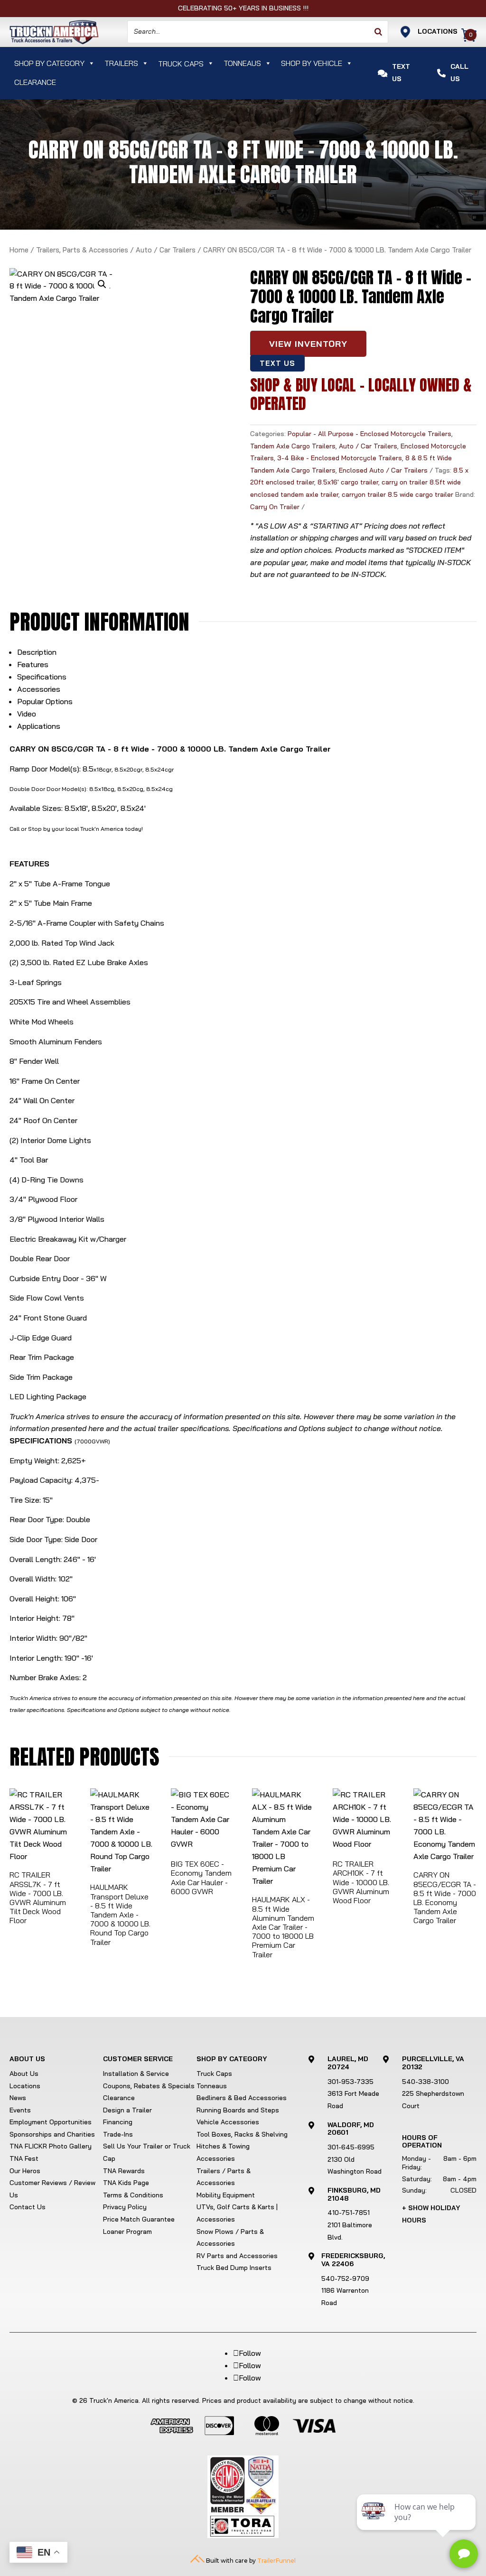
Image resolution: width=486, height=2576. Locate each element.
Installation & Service (136, 2074)
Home (19, 250)
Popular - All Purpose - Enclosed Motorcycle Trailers (369, 434)
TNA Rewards (124, 2171)
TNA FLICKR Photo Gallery (51, 2146)
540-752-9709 (345, 2278)
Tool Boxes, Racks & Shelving (242, 2134)
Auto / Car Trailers (166, 250)
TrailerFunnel (276, 2561)
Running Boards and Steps (238, 2110)
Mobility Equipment (226, 2195)
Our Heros (25, 2171)
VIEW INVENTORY (308, 344)
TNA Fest (24, 2158)
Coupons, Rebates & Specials (149, 2086)
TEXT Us (278, 363)
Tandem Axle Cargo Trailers (293, 446)
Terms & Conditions (133, 2195)
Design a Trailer (127, 2110)
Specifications (42, 677)
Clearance (35, 82)
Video (27, 714)
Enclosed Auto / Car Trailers (383, 470)
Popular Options (45, 701)
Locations (25, 2086)
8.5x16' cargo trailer (348, 482)
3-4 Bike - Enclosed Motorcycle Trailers (340, 458)
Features (33, 664)
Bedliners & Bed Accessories (242, 2098)
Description (37, 652)
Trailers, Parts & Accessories (82, 250)
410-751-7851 (349, 2213)
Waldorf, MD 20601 (351, 2129)
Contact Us (28, 2207)
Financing (118, 2122)
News (18, 2098)
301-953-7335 (350, 2082)
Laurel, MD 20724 (348, 2063)
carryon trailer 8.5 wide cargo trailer (397, 494)
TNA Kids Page (126, 2183)
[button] (102, 284)
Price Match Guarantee (139, 2219)
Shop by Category (49, 63)
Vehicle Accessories (228, 2122)
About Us (24, 2074)
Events (20, 2110)
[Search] (378, 32)
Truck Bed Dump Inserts (234, 2268)
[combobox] (258, 32)
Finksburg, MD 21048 (354, 2194)
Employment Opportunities (51, 2122)
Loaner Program (127, 2232)
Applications (39, 726)
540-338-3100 (425, 2082)
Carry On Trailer (275, 507)
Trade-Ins (118, 2134)
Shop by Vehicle (312, 63)
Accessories (39, 689)
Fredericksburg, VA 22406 (353, 2260)
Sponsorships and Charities (52, 2134)
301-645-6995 (351, 2147)
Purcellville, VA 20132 (433, 2063)
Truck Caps (214, 2074)
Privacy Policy (125, 2207)
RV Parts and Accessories (237, 2256)
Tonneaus (242, 63)
